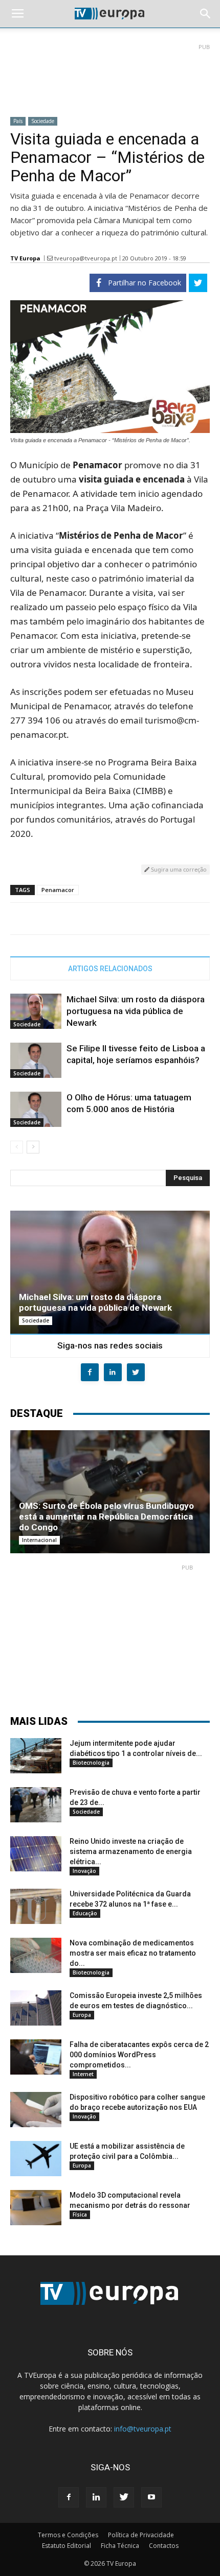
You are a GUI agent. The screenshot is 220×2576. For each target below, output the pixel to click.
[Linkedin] (96, 2497)
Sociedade (43, 121)
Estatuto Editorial (67, 2546)
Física (80, 2214)
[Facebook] (69, 2497)
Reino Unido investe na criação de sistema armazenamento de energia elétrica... (131, 1851)
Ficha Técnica (120, 2546)
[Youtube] (151, 2497)
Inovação (84, 1871)
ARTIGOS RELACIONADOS (110, 969)
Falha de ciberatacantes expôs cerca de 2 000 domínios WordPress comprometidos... (139, 2055)
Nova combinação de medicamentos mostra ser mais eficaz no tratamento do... (133, 1953)
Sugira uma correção (178, 869)
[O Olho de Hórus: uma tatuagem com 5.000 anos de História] (36, 1109)
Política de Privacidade (141, 2535)
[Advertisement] (110, 76)
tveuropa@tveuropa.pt (86, 258)
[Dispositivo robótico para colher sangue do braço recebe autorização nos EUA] (36, 2110)
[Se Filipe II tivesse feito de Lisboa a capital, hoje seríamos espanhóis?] (36, 1060)
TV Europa (25, 258)
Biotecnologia (91, 1763)
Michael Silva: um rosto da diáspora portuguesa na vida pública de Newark (136, 1011)
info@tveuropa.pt (143, 2429)
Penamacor (58, 890)
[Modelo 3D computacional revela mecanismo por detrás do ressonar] (36, 2208)
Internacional (39, 1540)
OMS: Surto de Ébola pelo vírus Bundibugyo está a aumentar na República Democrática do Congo (106, 1516)
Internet (83, 2074)
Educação (85, 1913)
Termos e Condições (68, 2535)
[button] (206, 14)
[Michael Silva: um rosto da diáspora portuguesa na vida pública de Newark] (36, 1011)
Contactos (164, 2546)
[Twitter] (124, 2497)
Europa (82, 2015)
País (18, 121)
